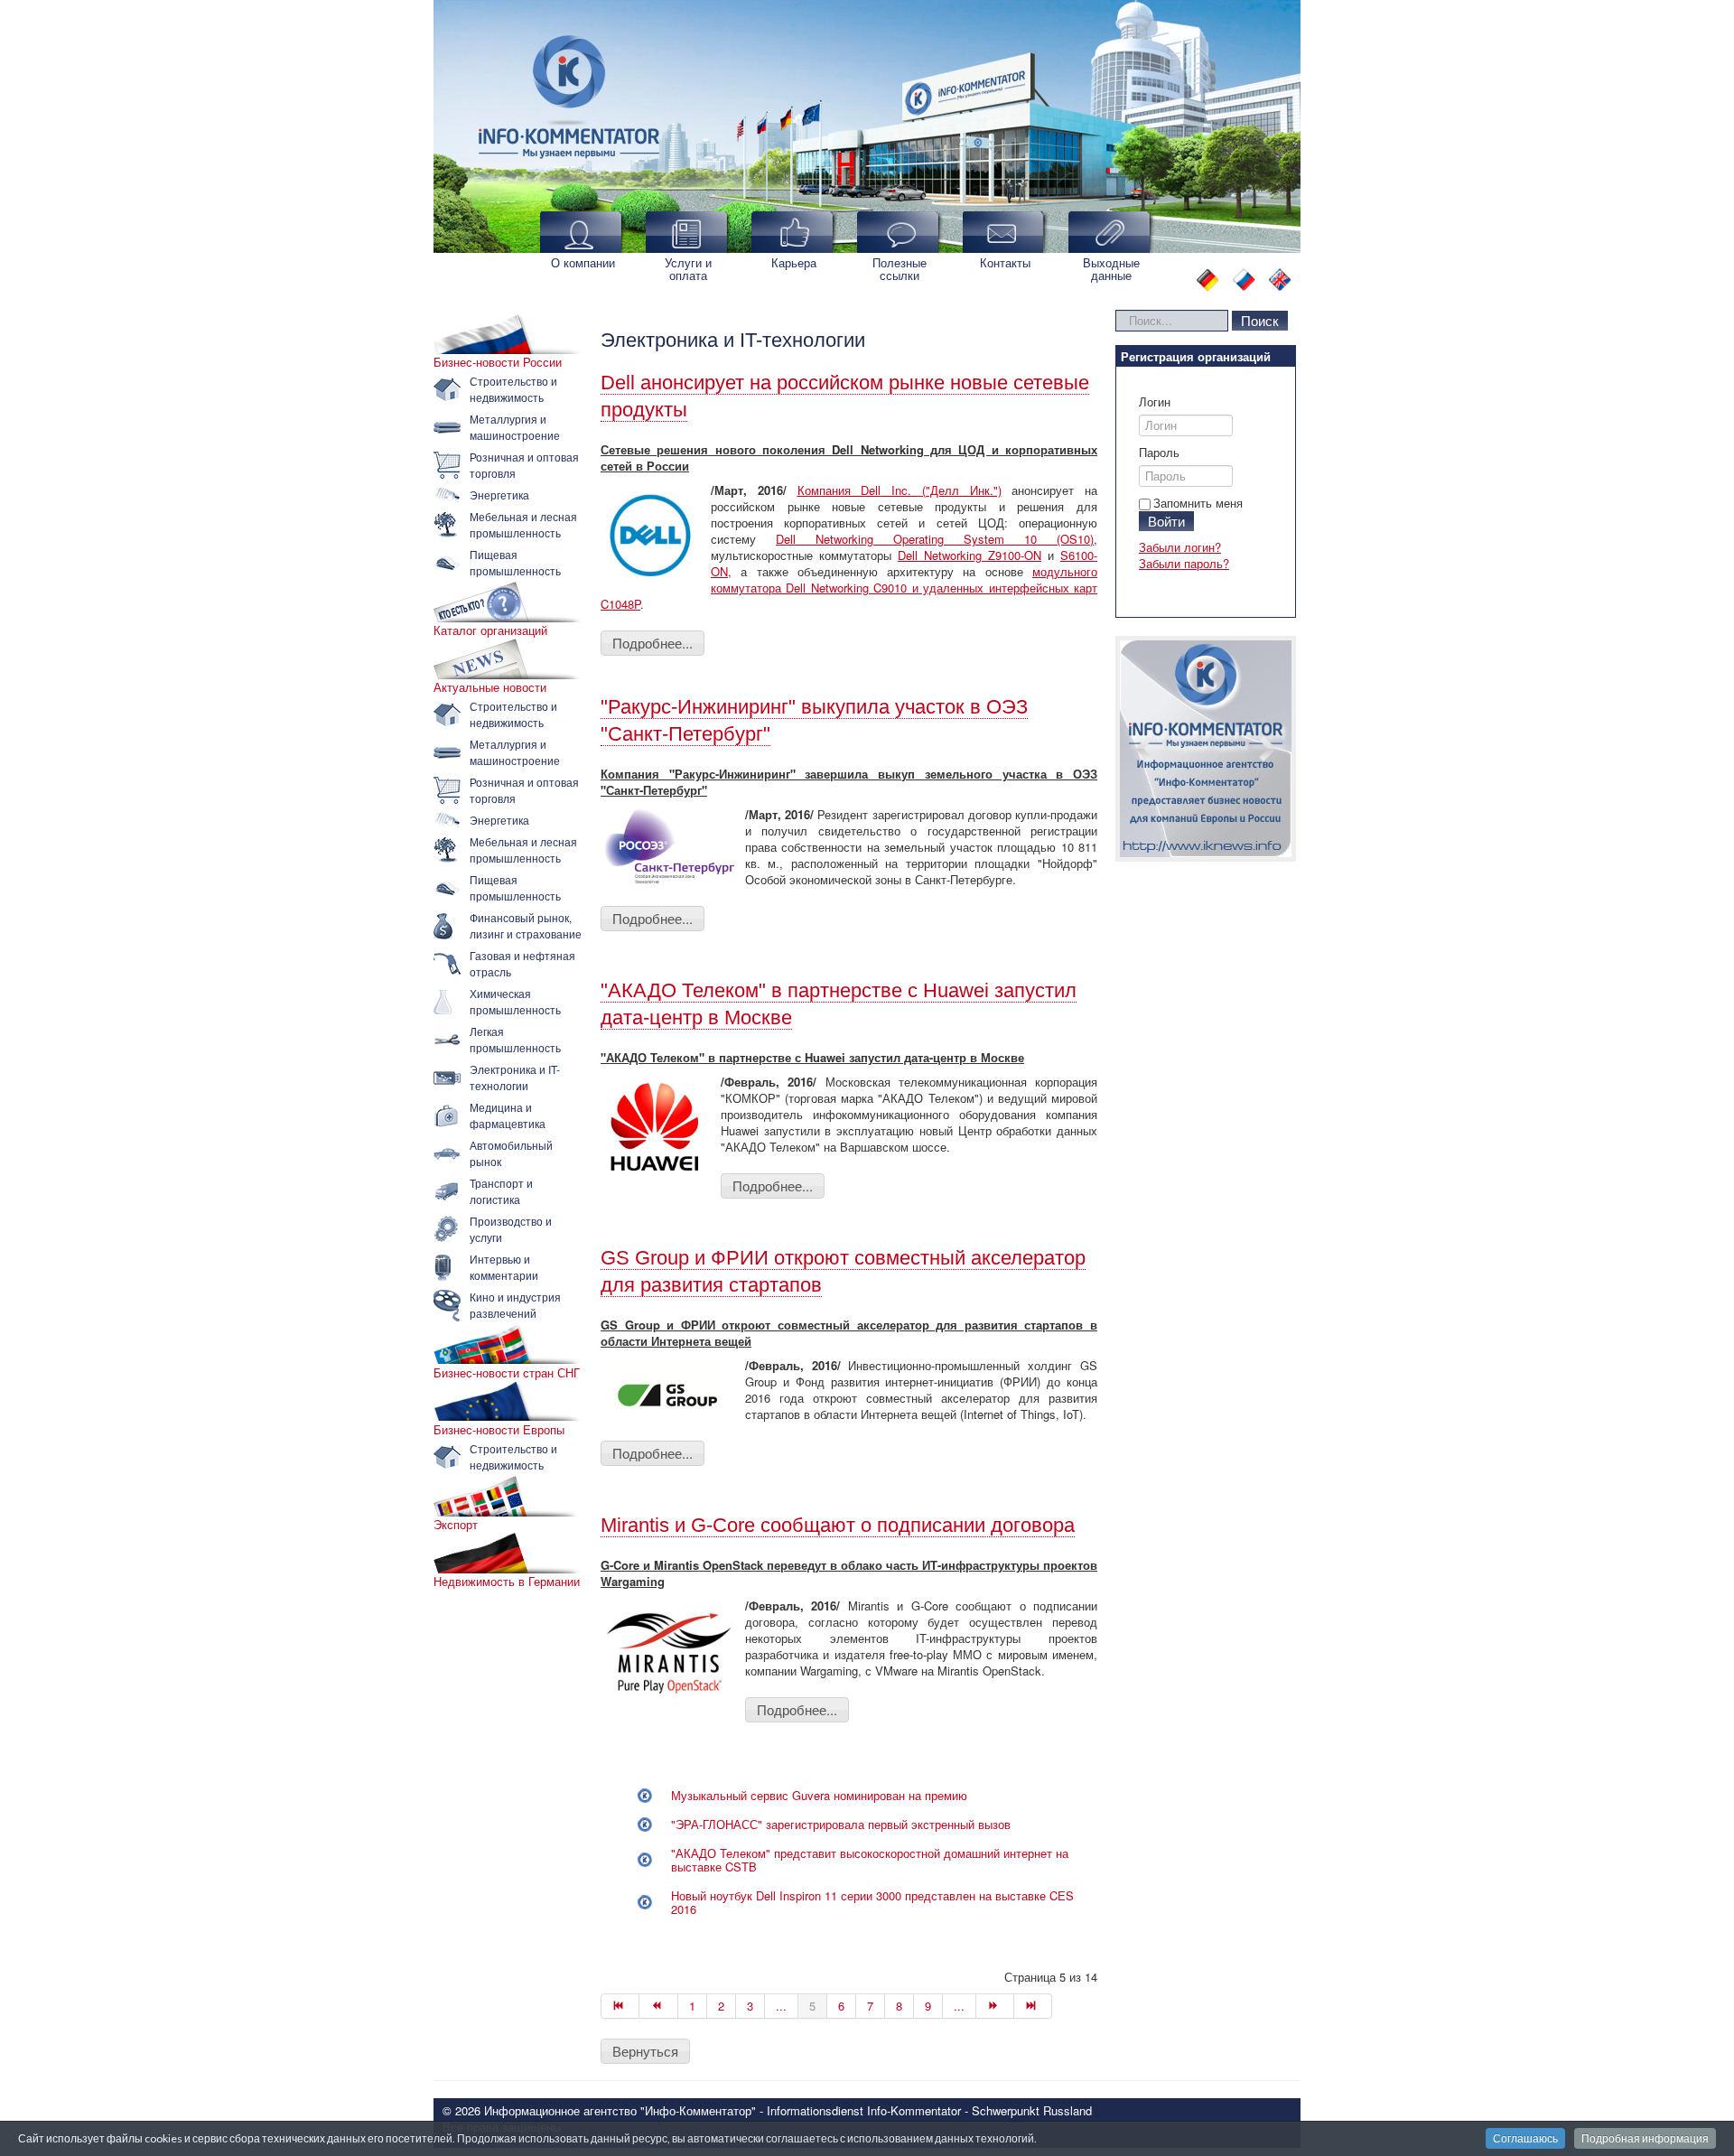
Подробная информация (1645, 2138)
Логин (1155, 402)
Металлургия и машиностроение (515, 427)
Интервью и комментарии (504, 1267)
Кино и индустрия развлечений (515, 1305)
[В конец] (1033, 2006)
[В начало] (620, 2006)
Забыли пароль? (1184, 563)
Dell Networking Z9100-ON (970, 555)
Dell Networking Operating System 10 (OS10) (935, 539)
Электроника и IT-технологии (515, 1077)
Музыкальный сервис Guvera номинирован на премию (819, 1795)
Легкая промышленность (515, 1039)
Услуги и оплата (688, 269)
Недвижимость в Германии (507, 1582)
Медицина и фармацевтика (508, 1115)
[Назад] (658, 2006)
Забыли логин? (1180, 547)
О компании (583, 262)
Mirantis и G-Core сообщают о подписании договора (838, 1525)
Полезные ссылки (900, 269)
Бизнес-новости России (498, 362)
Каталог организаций (490, 630)
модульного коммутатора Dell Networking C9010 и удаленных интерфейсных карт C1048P (849, 588)
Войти (1166, 521)
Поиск (1260, 320)
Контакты (1005, 262)
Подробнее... (653, 643)
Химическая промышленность (515, 1001)
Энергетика (499, 495)
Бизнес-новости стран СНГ (507, 1373)
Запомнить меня (1198, 503)
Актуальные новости (490, 687)
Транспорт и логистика (501, 1191)
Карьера (794, 262)
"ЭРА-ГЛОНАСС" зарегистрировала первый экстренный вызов (841, 1824)
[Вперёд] (995, 2006)
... (781, 2006)
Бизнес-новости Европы (499, 1430)
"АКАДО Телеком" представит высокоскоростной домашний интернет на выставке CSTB (870, 1860)
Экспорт (456, 1525)
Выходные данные (1111, 269)
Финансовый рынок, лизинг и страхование (526, 925)
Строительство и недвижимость (513, 389)
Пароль (1159, 453)
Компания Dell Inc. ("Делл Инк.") (900, 490)
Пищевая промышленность (515, 562)
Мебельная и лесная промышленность (523, 524)
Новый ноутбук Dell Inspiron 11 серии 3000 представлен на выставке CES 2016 (872, 1902)
